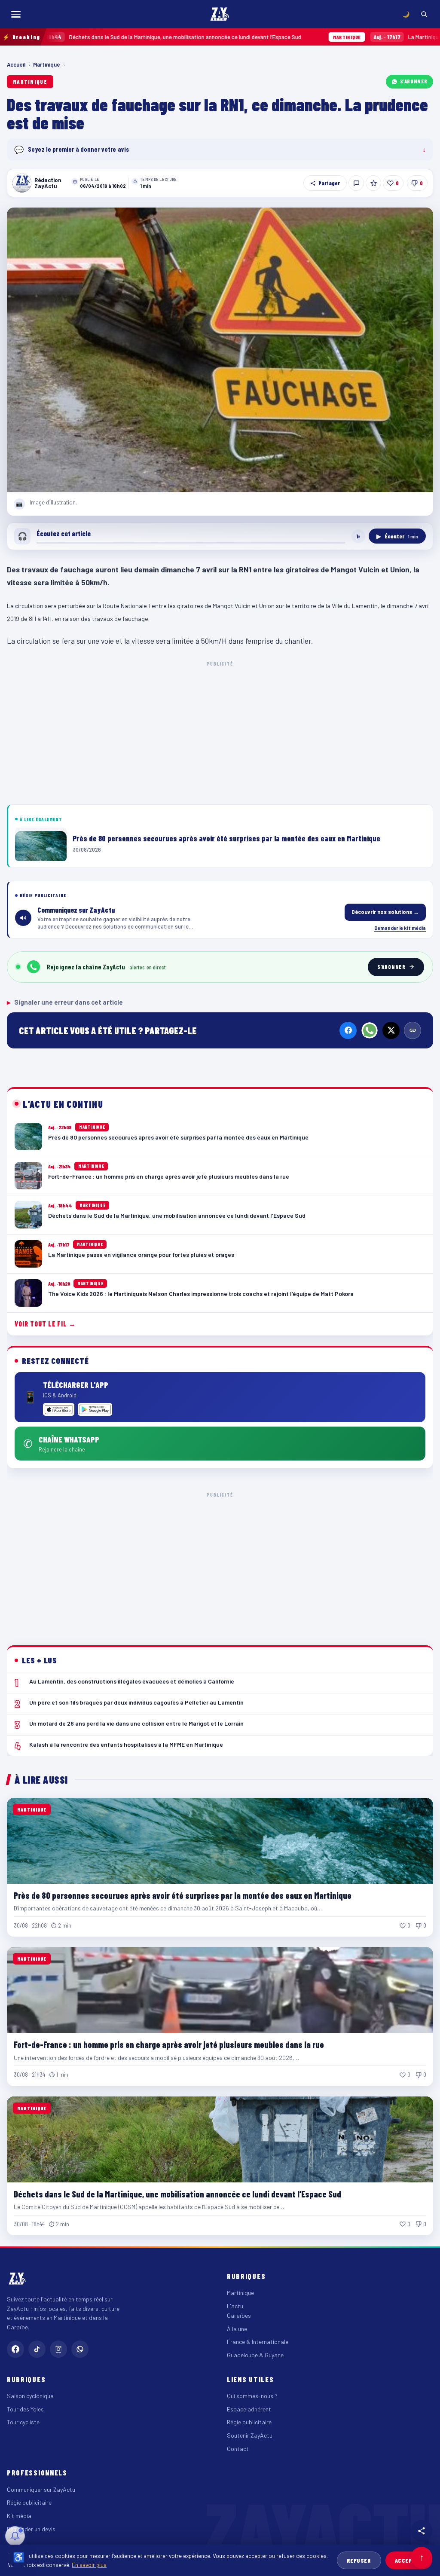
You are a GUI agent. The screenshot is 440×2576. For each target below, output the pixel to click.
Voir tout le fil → (45, 1324)
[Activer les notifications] (15, 2536)
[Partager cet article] (422, 2531)
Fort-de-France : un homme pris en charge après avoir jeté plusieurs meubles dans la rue (169, 2044)
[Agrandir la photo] (220, 350)
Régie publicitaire (249, 2422)
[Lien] (412, 1030)
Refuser (359, 2560)
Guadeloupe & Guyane (255, 2355)
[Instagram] (58, 2349)
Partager (329, 183)
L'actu (235, 2306)
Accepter (409, 2560)
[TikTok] (37, 2349)
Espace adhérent (249, 2409)
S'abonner (414, 81)
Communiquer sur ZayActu (41, 2489)
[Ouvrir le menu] (16, 14)
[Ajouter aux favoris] (373, 183)
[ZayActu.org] (220, 14)
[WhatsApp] (370, 1030)
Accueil (16, 64)
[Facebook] (348, 1030)
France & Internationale (258, 2342)
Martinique (47, 64)
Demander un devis (31, 2529)
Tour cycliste (23, 2422)
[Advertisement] (220, 731)
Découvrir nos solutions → (385, 912)
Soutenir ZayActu (250, 2435)
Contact (238, 2449)
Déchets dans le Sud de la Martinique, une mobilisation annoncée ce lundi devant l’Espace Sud (177, 2194)
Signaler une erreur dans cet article (65, 1002)
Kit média (19, 2516)
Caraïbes (239, 2315)
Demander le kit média (400, 928)
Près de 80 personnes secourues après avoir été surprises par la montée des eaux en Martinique (183, 1895)
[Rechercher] (424, 14)
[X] (391, 1030)
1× (358, 536)
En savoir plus (89, 2565)
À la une (237, 2329)
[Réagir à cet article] (356, 183)
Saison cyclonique (30, 2396)
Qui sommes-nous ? (252, 2396)
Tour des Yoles (25, 2409)
